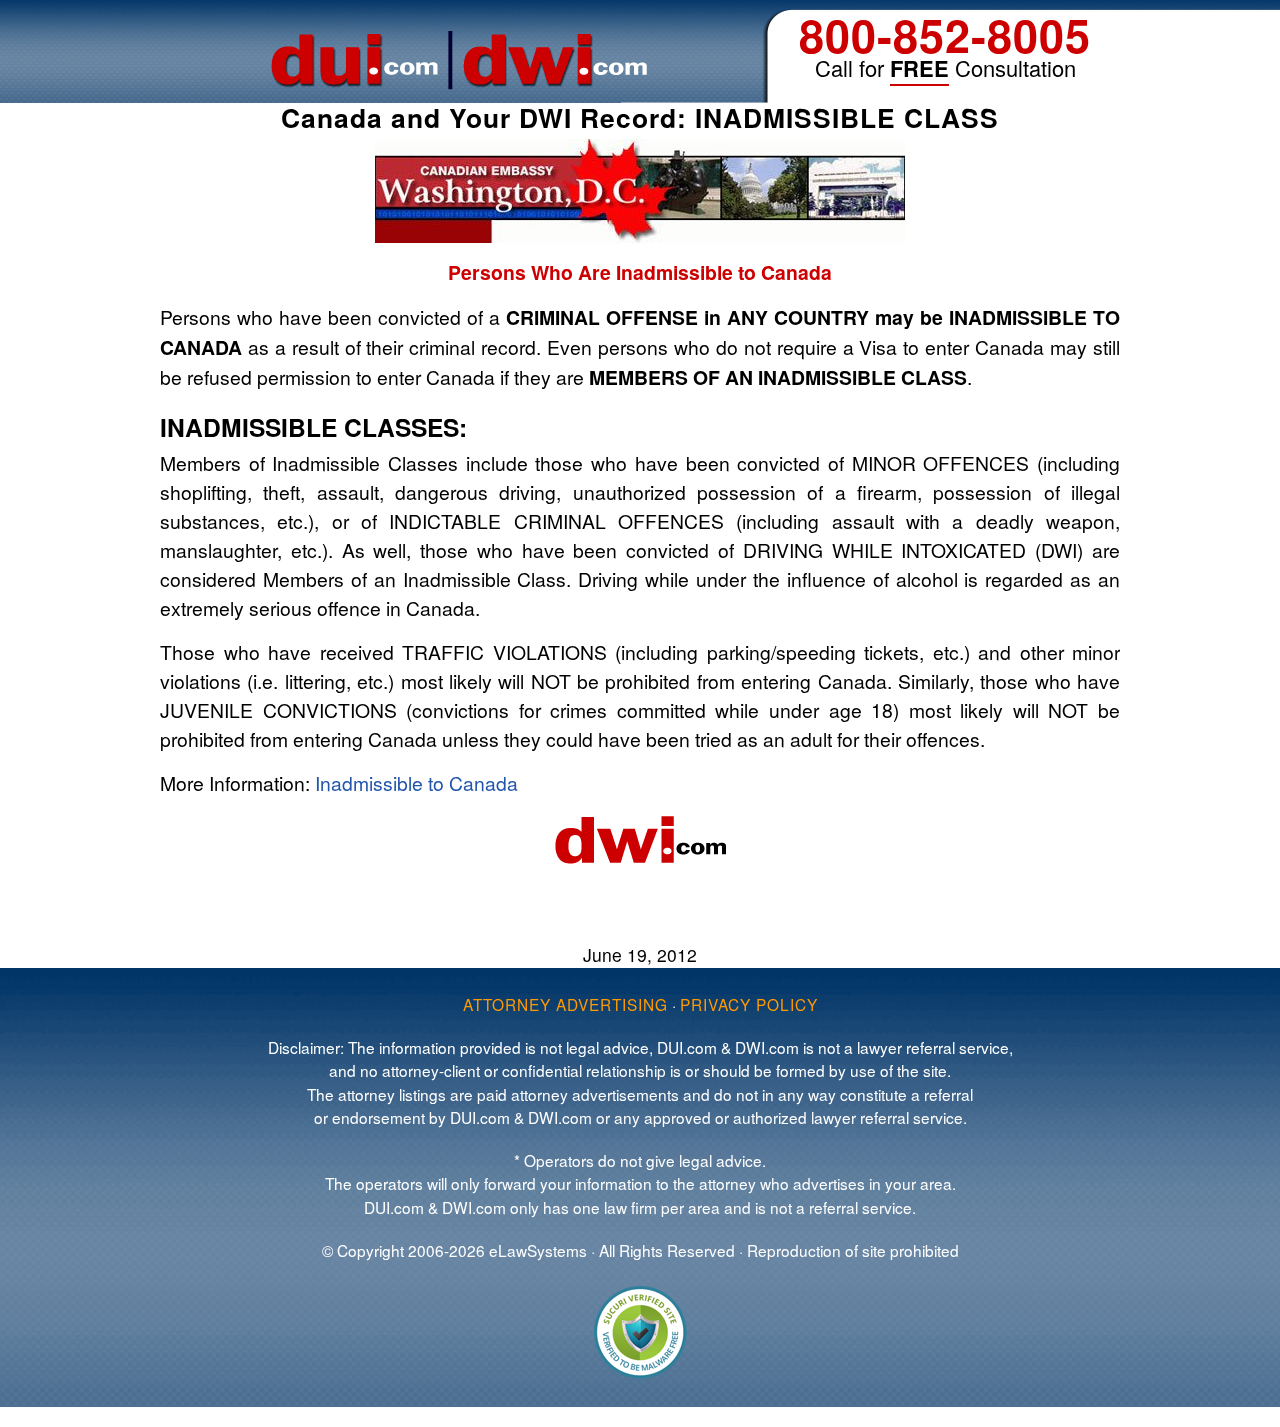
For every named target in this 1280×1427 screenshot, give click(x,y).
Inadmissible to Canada (416, 782)
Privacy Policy (749, 1004)
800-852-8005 (945, 34)
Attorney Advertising (565, 1004)
